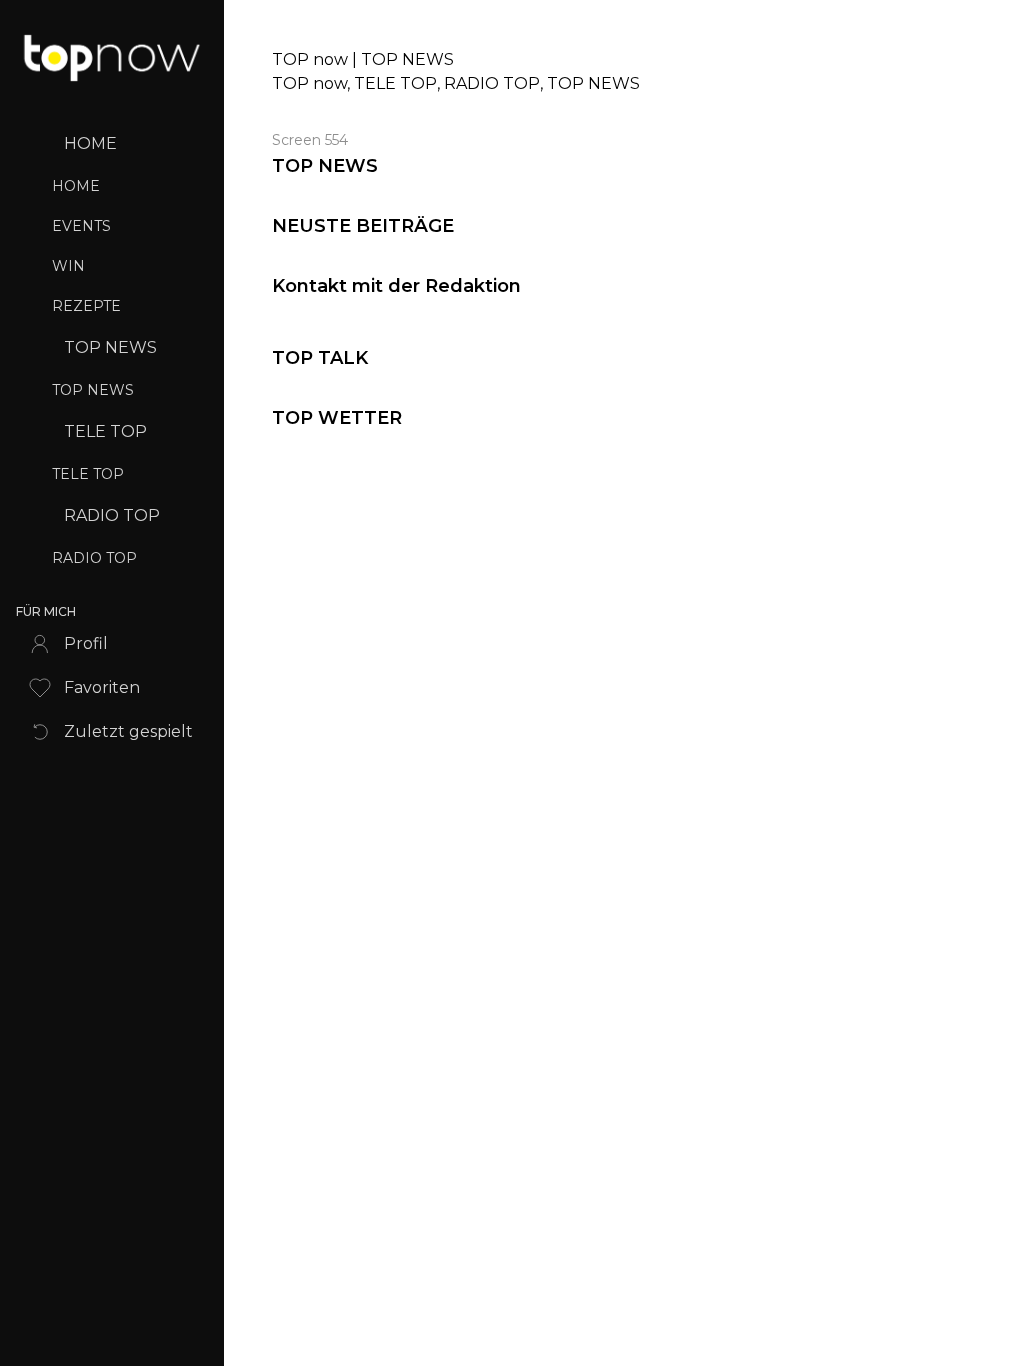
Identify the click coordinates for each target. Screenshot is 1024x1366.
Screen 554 (310, 140)
